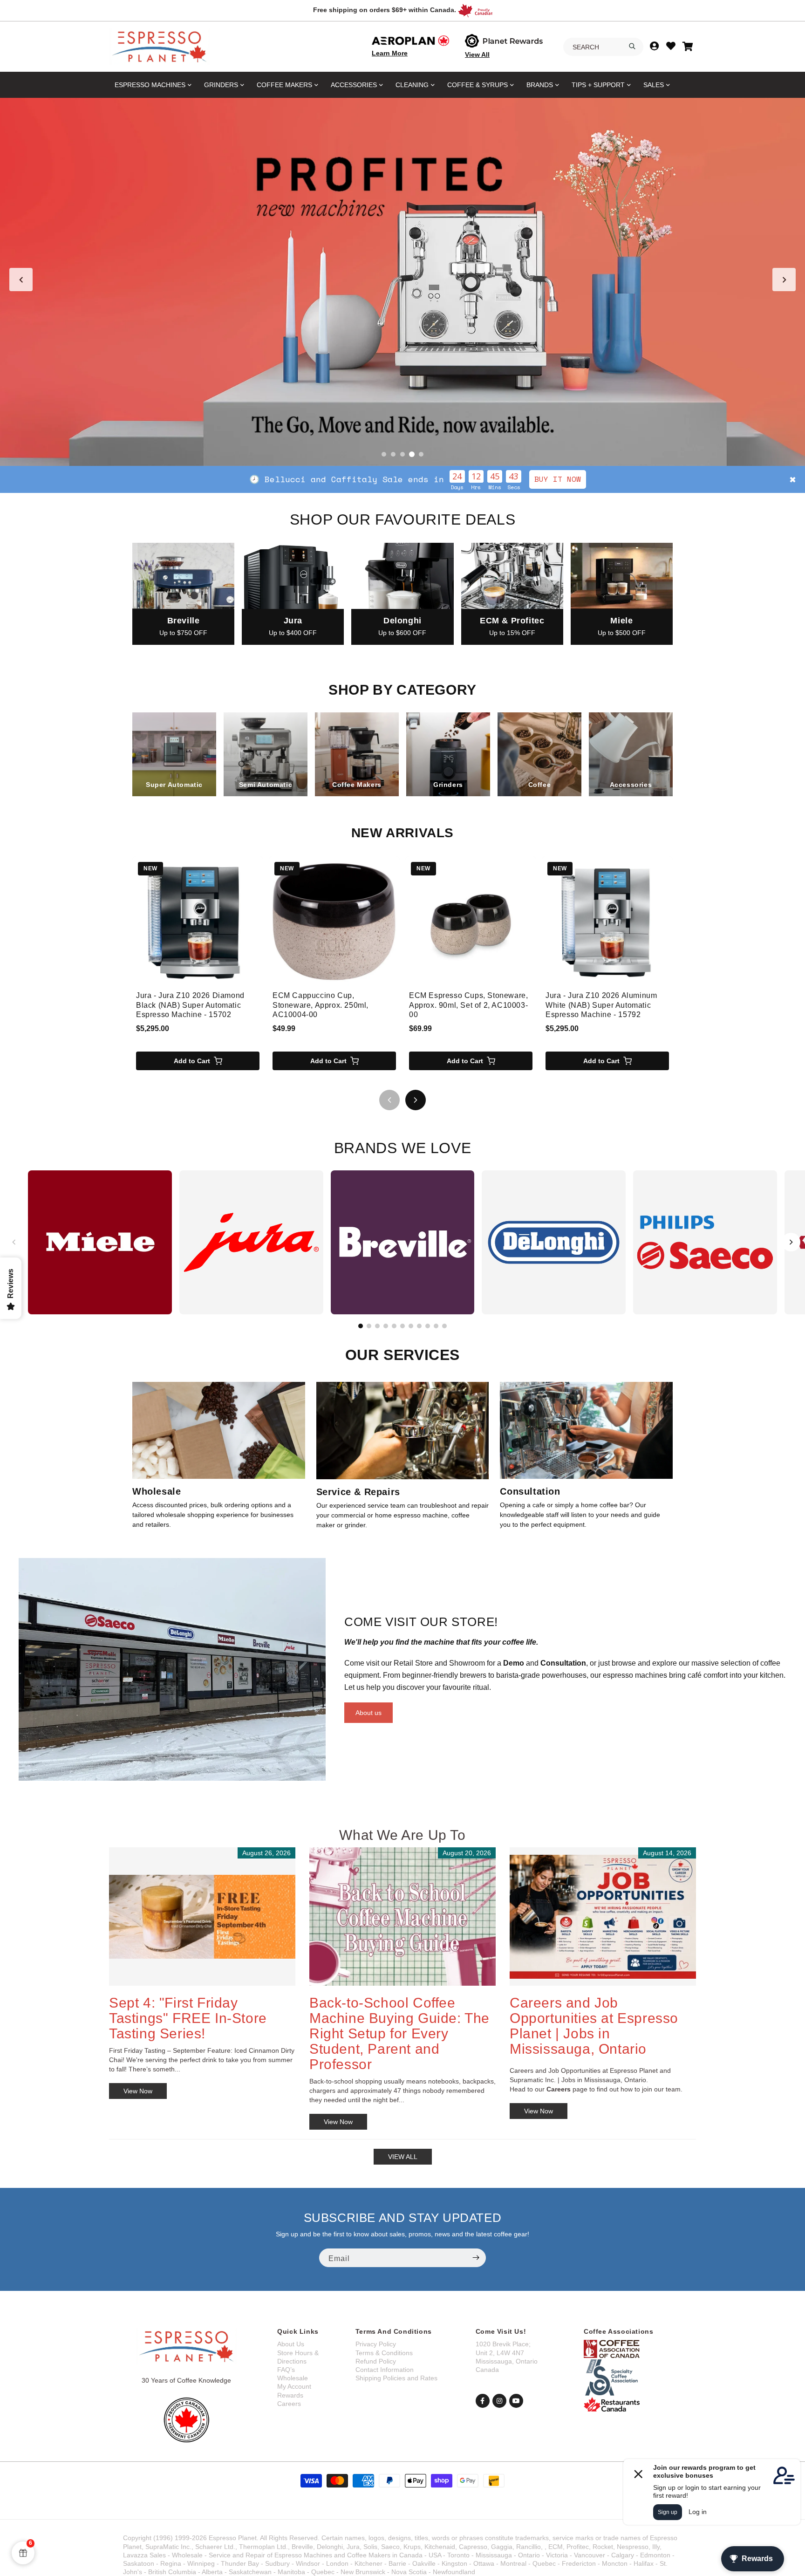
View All (477, 55)
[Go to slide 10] (436, 1326)
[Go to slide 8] (419, 1326)
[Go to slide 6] (402, 1326)
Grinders (221, 85)
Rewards (290, 2395)
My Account (294, 2386)
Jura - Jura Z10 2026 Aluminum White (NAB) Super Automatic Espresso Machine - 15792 (601, 1005)
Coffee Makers (284, 85)
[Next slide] (784, 280)
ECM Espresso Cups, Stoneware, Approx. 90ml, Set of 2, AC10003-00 (468, 1005)
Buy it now (78, 479)
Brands (540, 85)
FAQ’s (286, 2370)
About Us (291, 2344)
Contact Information (385, 2370)
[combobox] (603, 47)
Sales (654, 85)
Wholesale (293, 2378)
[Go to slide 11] (444, 1326)
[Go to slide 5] (421, 454)
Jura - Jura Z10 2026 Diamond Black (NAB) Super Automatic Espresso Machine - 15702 (190, 1005)
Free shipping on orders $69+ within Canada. (385, 10)
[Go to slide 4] (412, 454)
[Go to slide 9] (428, 1326)
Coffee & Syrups (478, 85)
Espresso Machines (150, 85)
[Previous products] (389, 1100)
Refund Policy (376, 2361)
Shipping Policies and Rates (396, 2378)
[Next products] (416, 1100)
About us (368, 1713)
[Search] (632, 46)
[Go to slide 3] (402, 454)
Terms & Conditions (384, 2353)
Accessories (354, 85)
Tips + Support (598, 85)
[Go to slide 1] (384, 454)
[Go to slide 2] (393, 454)
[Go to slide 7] (411, 1326)
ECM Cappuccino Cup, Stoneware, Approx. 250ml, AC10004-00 (321, 1005)
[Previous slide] (21, 280)
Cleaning (412, 85)
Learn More (390, 53)
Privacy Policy (376, 2344)
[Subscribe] (476, 2258)
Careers (289, 2404)
